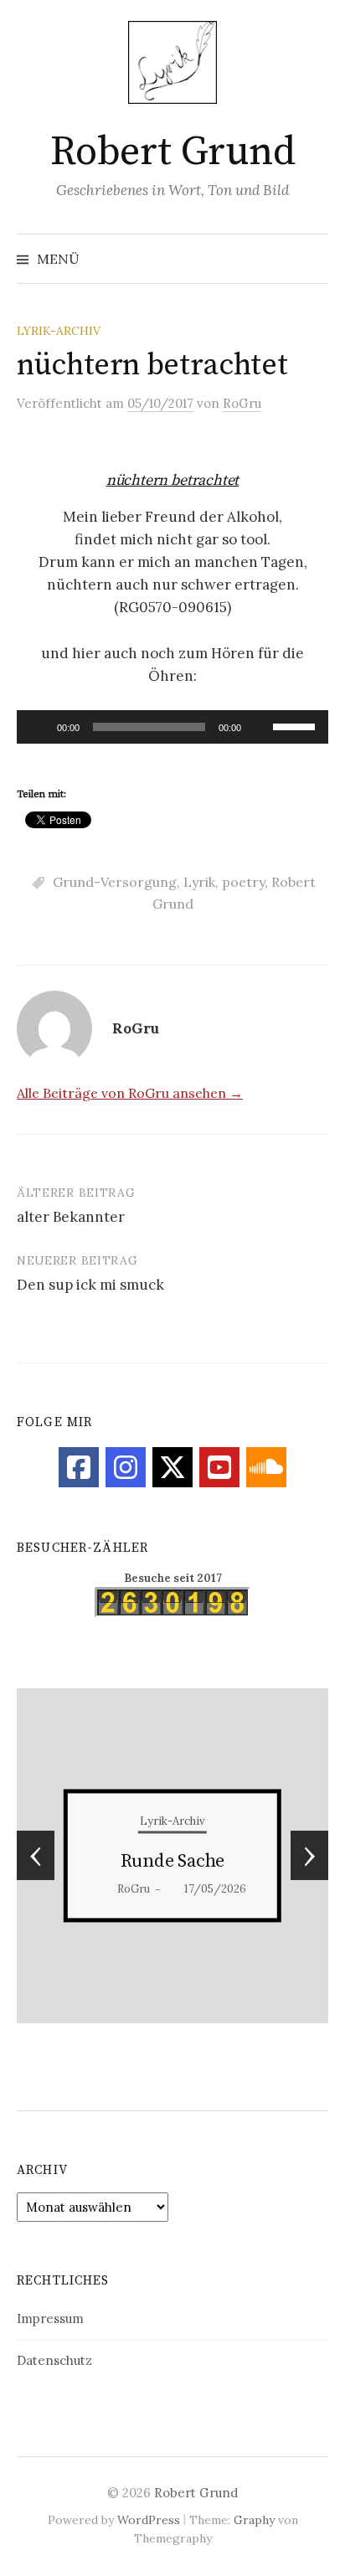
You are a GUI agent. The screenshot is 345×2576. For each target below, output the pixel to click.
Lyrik (199, 882)
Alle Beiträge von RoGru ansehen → (130, 1093)
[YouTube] (219, 1467)
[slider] (296, 725)
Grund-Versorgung (115, 882)
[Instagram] (126, 1467)
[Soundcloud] (266, 1467)
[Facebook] (79, 1467)
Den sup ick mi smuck (90, 1285)
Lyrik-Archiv (59, 331)
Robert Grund (172, 152)
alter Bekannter (71, 1217)
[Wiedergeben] (39, 727)
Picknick (209, 1861)
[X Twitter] (172, 1467)
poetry (243, 882)
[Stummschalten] (260, 727)
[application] (172, 727)
